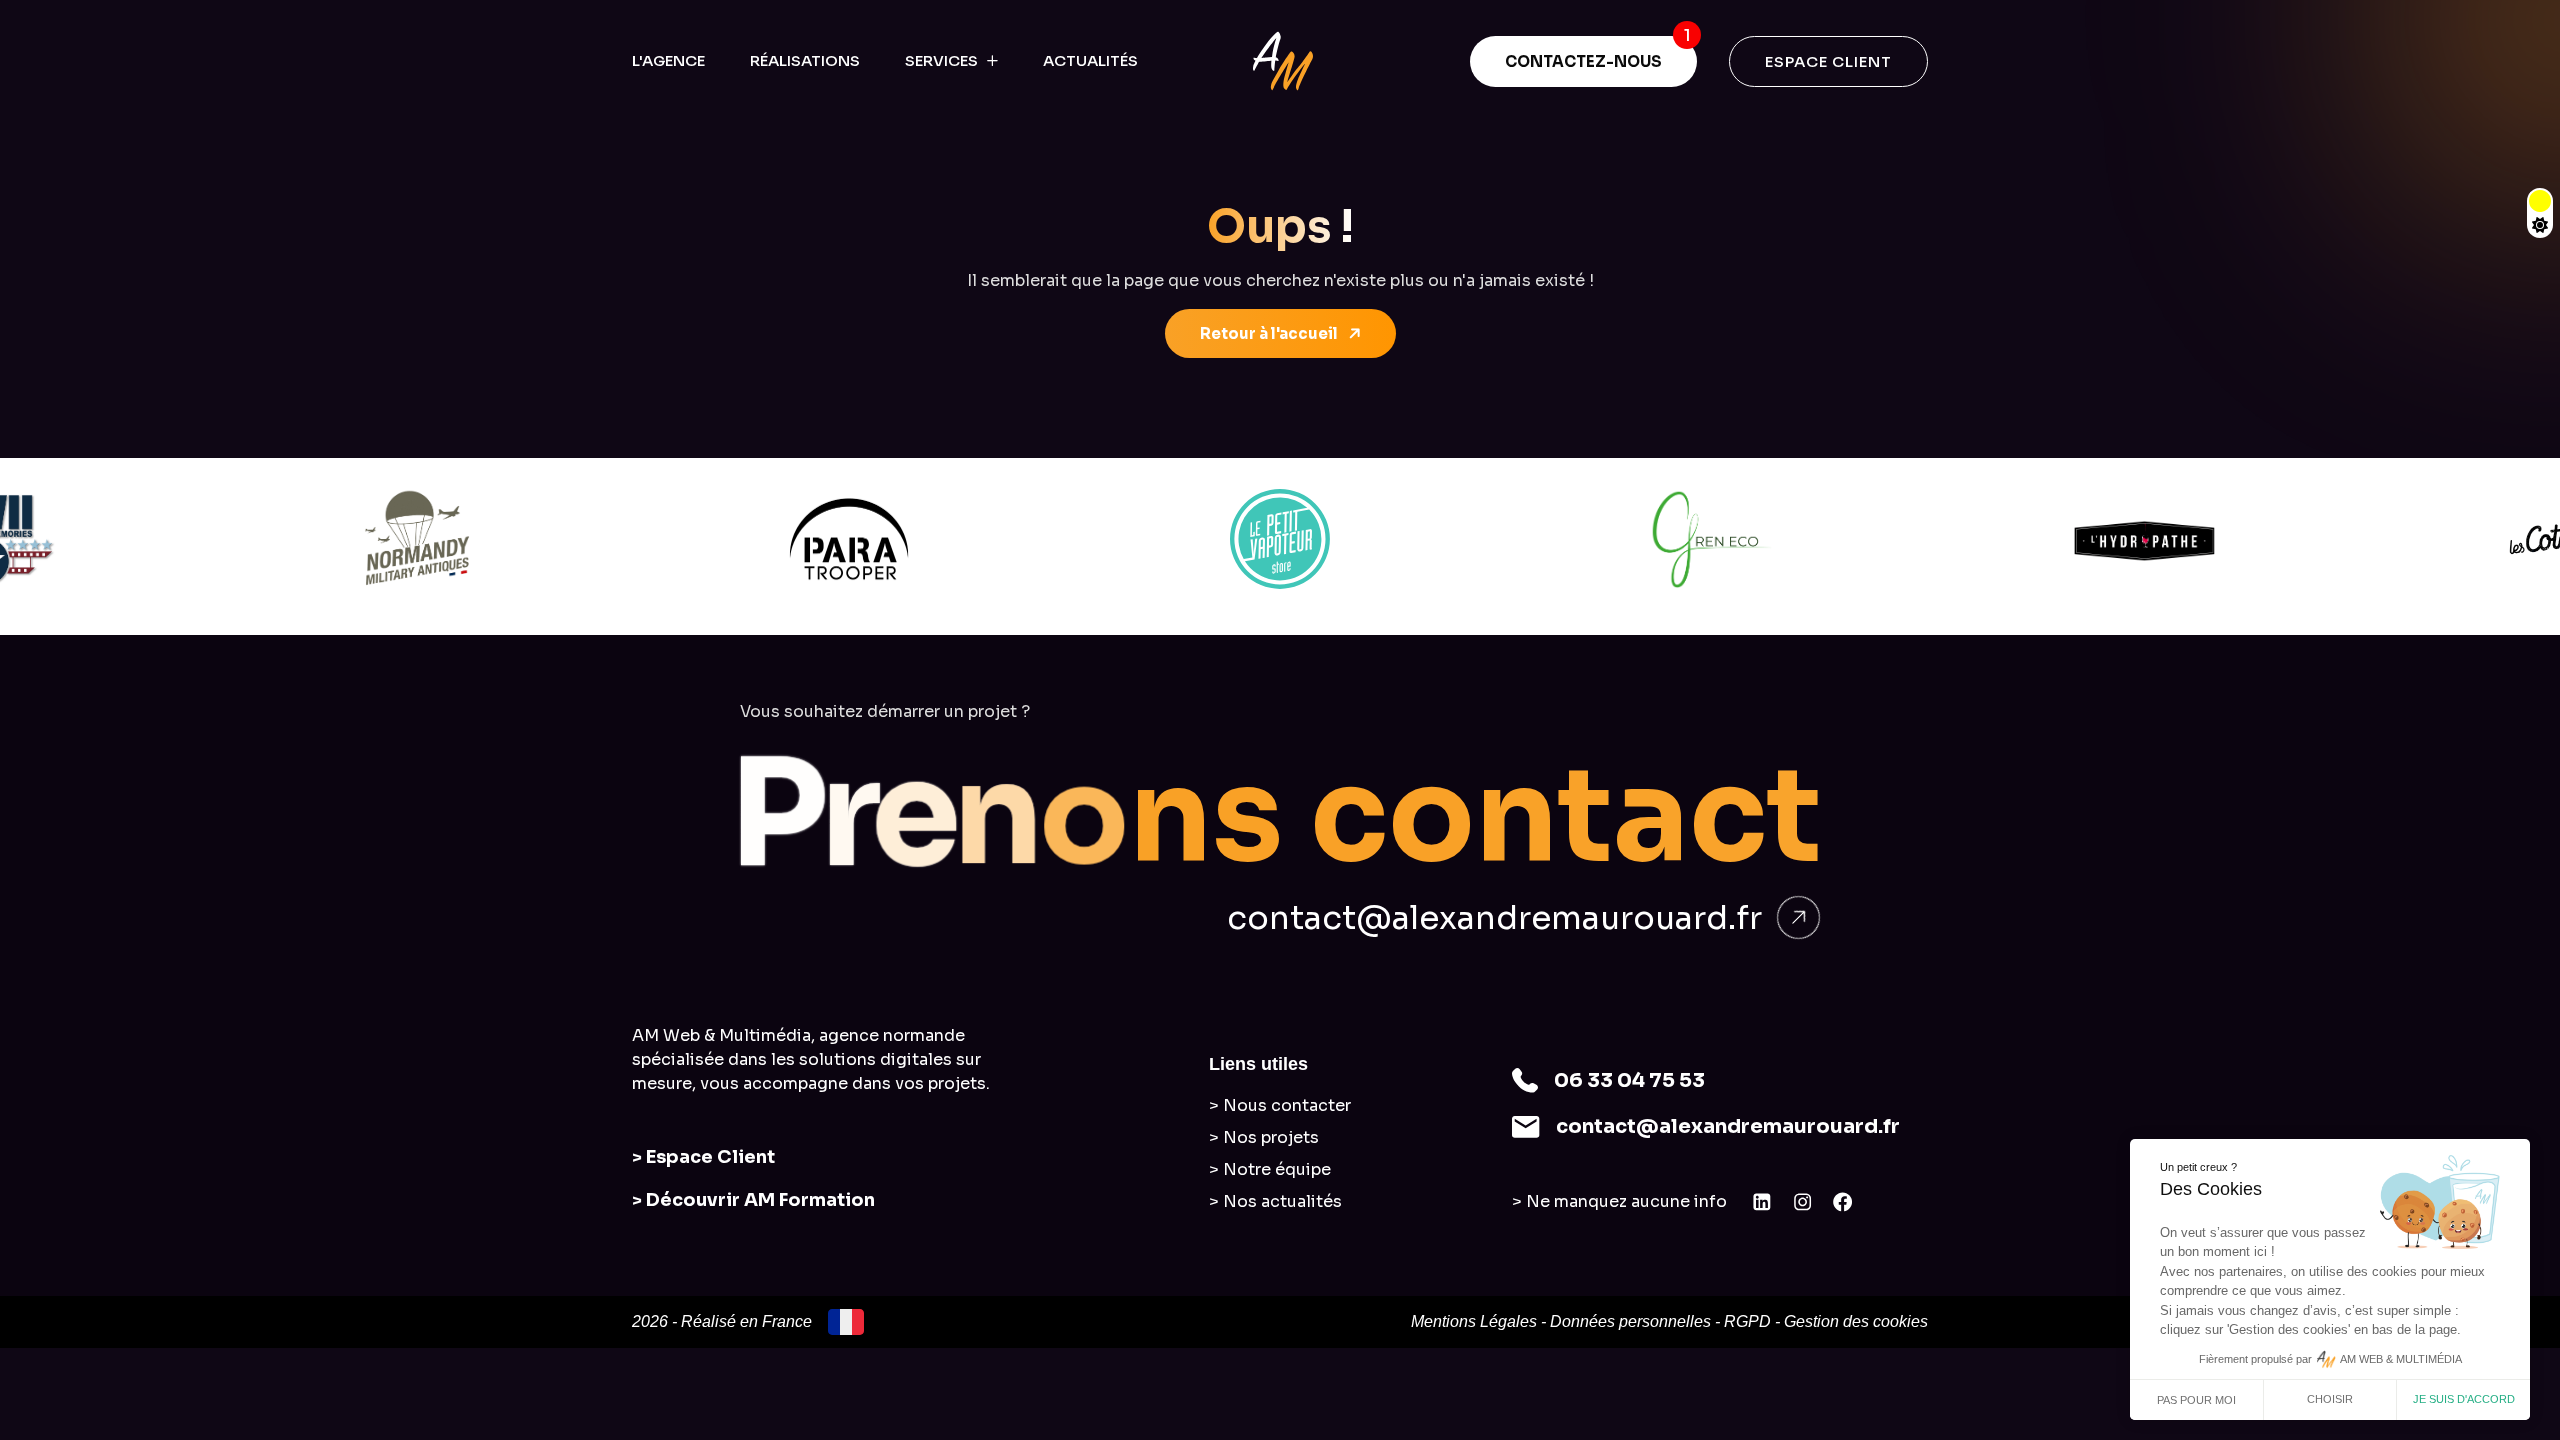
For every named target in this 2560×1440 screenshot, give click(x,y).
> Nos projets (1264, 1137)
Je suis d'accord (2464, 1399)
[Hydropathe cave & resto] (2144, 539)
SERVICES (941, 60)
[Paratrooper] (849, 539)
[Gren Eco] (1712, 539)
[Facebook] (1843, 1202)
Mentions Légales (1474, 1321)
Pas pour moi (2196, 1400)
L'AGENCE (668, 60)
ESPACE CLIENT (1828, 61)
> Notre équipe (1270, 1169)
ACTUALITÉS (1090, 60)
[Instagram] (1803, 1202)
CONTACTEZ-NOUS (1583, 61)
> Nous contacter (1280, 1105)
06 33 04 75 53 (1629, 1080)
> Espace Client (703, 1157)
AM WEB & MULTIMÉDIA (2401, 1359)
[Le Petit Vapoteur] (1281, 539)
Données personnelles (1630, 1321)
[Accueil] (1283, 61)
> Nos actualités (1275, 1201)
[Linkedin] (1763, 1202)
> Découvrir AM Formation (753, 1200)
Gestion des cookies (1856, 1321)
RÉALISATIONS (805, 60)
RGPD (1747, 1321)
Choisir (2330, 1399)
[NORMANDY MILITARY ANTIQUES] (417, 539)
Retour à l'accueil (1269, 333)
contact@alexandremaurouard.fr (1494, 918)
